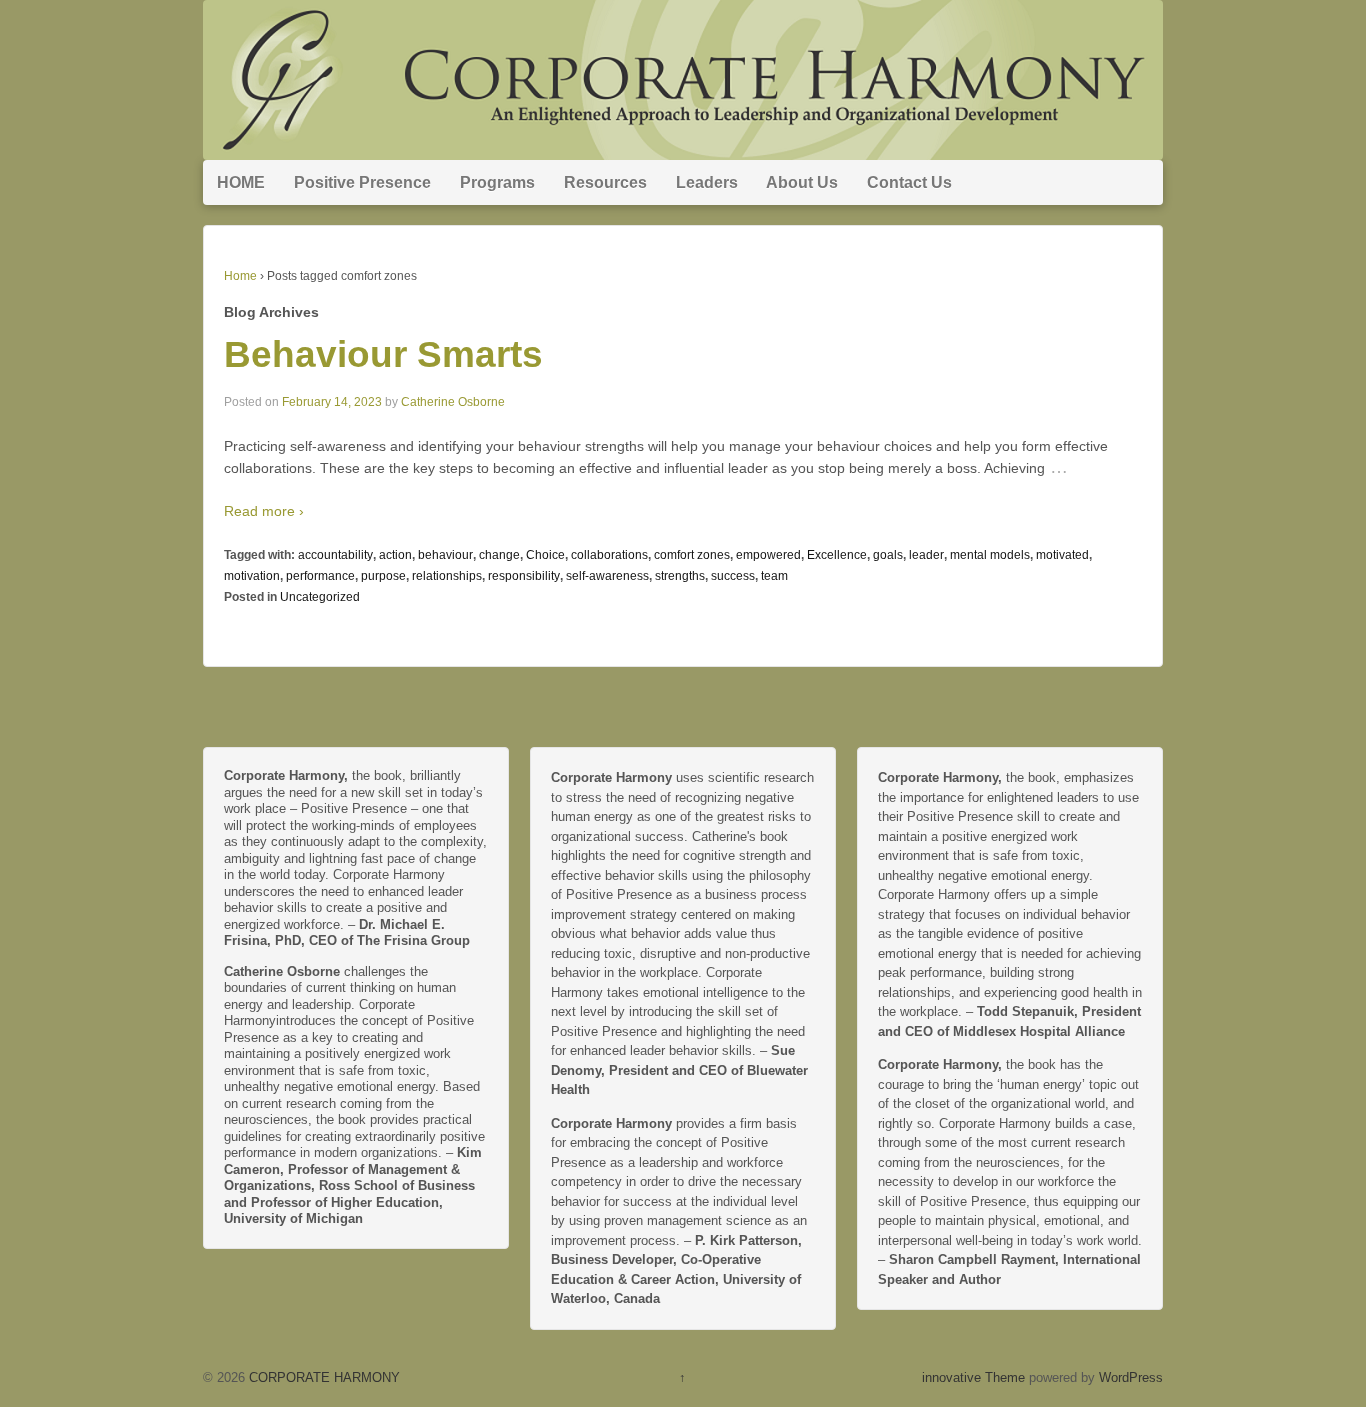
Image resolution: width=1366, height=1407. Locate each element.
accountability (335, 555)
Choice (545, 555)
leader (926, 555)
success (733, 576)
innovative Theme (973, 1377)
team (774, 576)
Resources (605, 182)
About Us (802, 182)
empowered (768, 555)
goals (888, 555)
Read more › (264, 511)
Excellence (837, 555)
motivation (252, 576)
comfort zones (692, 555)
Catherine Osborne (453, 402)
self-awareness (607, 576)
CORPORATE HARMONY (322, 1377)
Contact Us (909, 182)
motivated (1062, 555)
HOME (241, 182)
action (395, 555)
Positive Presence (362, 182)
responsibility (524, 576)
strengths (680, 576)
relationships (447, 576)
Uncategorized (320, 597)
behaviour (445, 555)
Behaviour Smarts (383, 354)
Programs (497, 182)
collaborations (609, 555)
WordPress (1131, 1377)
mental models (990, 555)
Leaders (707, 182)
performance (320, 576)
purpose (383, 576)
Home (240, 276)
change (499, 555)
